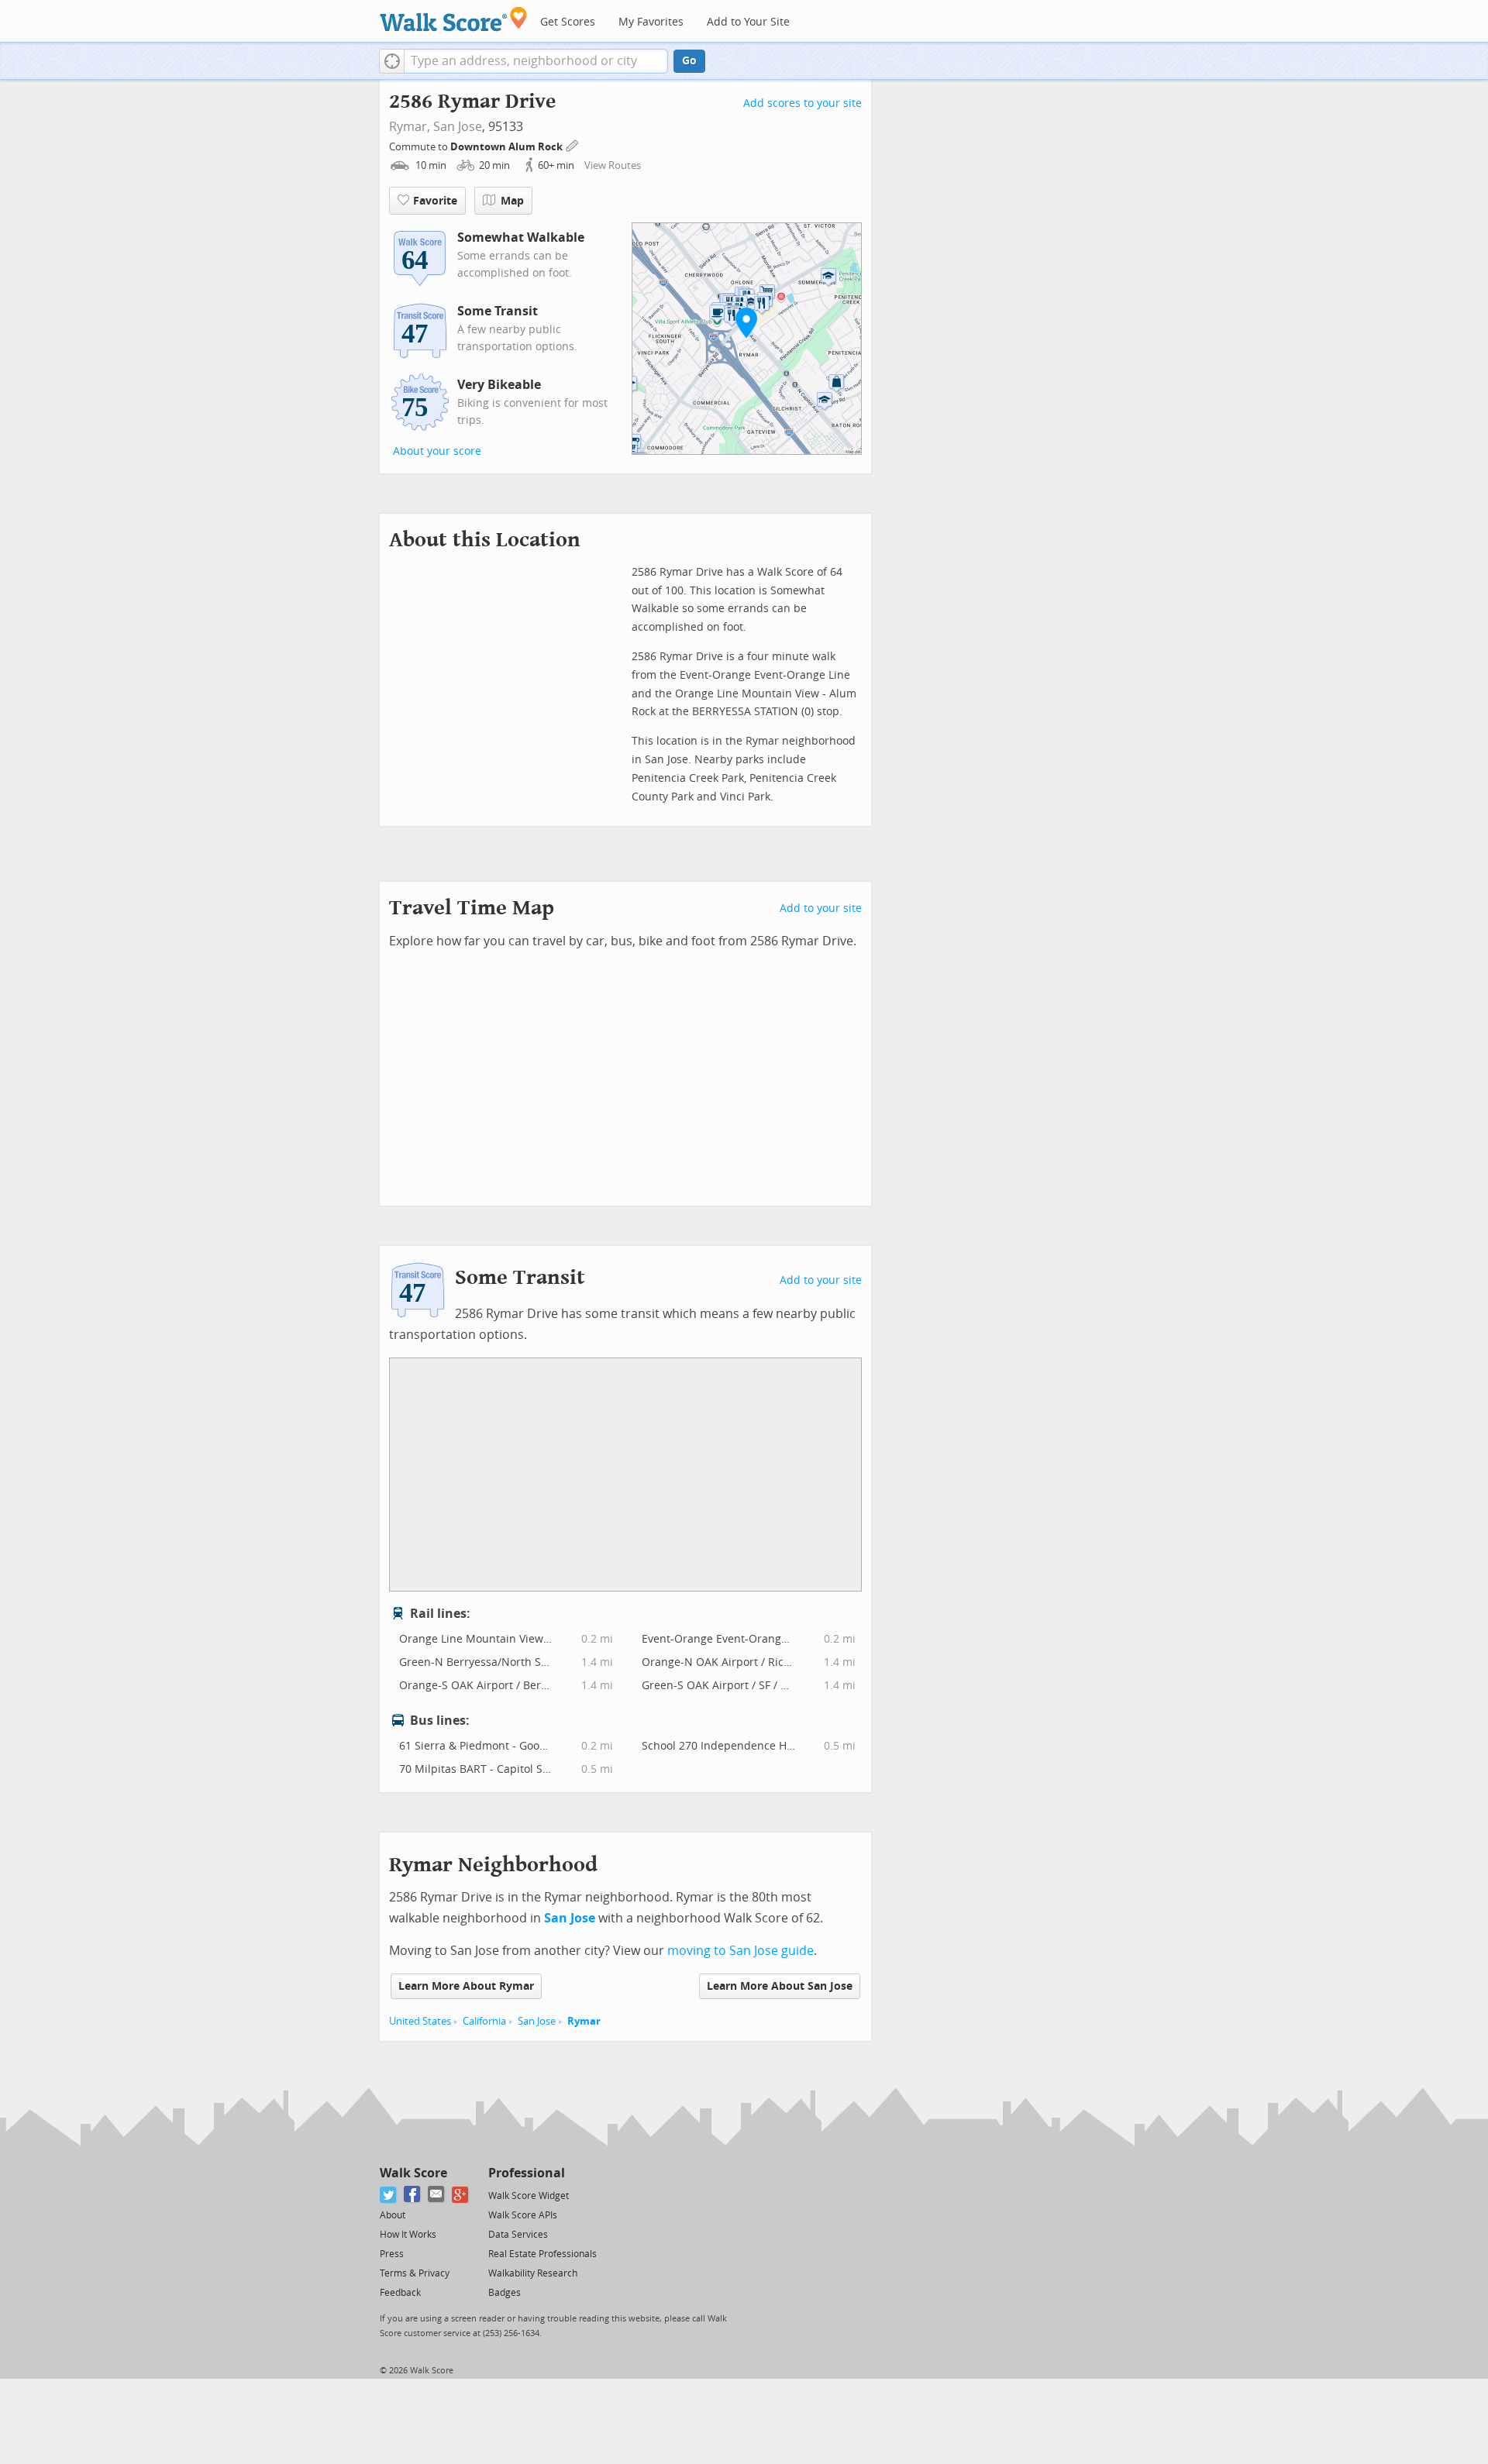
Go (689, 61)
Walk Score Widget (529, 2196)
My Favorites (651, 22)
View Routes (613, 165)
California (484, 2021)
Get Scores (568, 22)
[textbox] (536, 61)
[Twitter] (389, 2195)
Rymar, (410, 127)
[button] (392, 61)
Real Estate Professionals (542, 2254)
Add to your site (821, 909)
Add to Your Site (748, 22)
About (393, 2215)
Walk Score (413, 2173)
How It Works (408, 2235)
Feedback (400, 2293)
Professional (527, 2173)
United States (420, 2021)
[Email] (437, 2195)
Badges (505, 2293)
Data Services (518, 2235)
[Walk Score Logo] (454, 19)
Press (392, 2254)
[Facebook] (413, 2195)
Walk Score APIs (523, 2215)
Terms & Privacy (415, 2273)
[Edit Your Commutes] (573, 145)
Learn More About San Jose (780, 1986)
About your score (437, 451)
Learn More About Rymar (466, 1986)
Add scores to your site (803, 103)
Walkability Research (533, 2273)
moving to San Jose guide (741, 1951)
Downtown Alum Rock (508, 147)
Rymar (584, 2021)
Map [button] (512, 201)
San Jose (458, 127)
